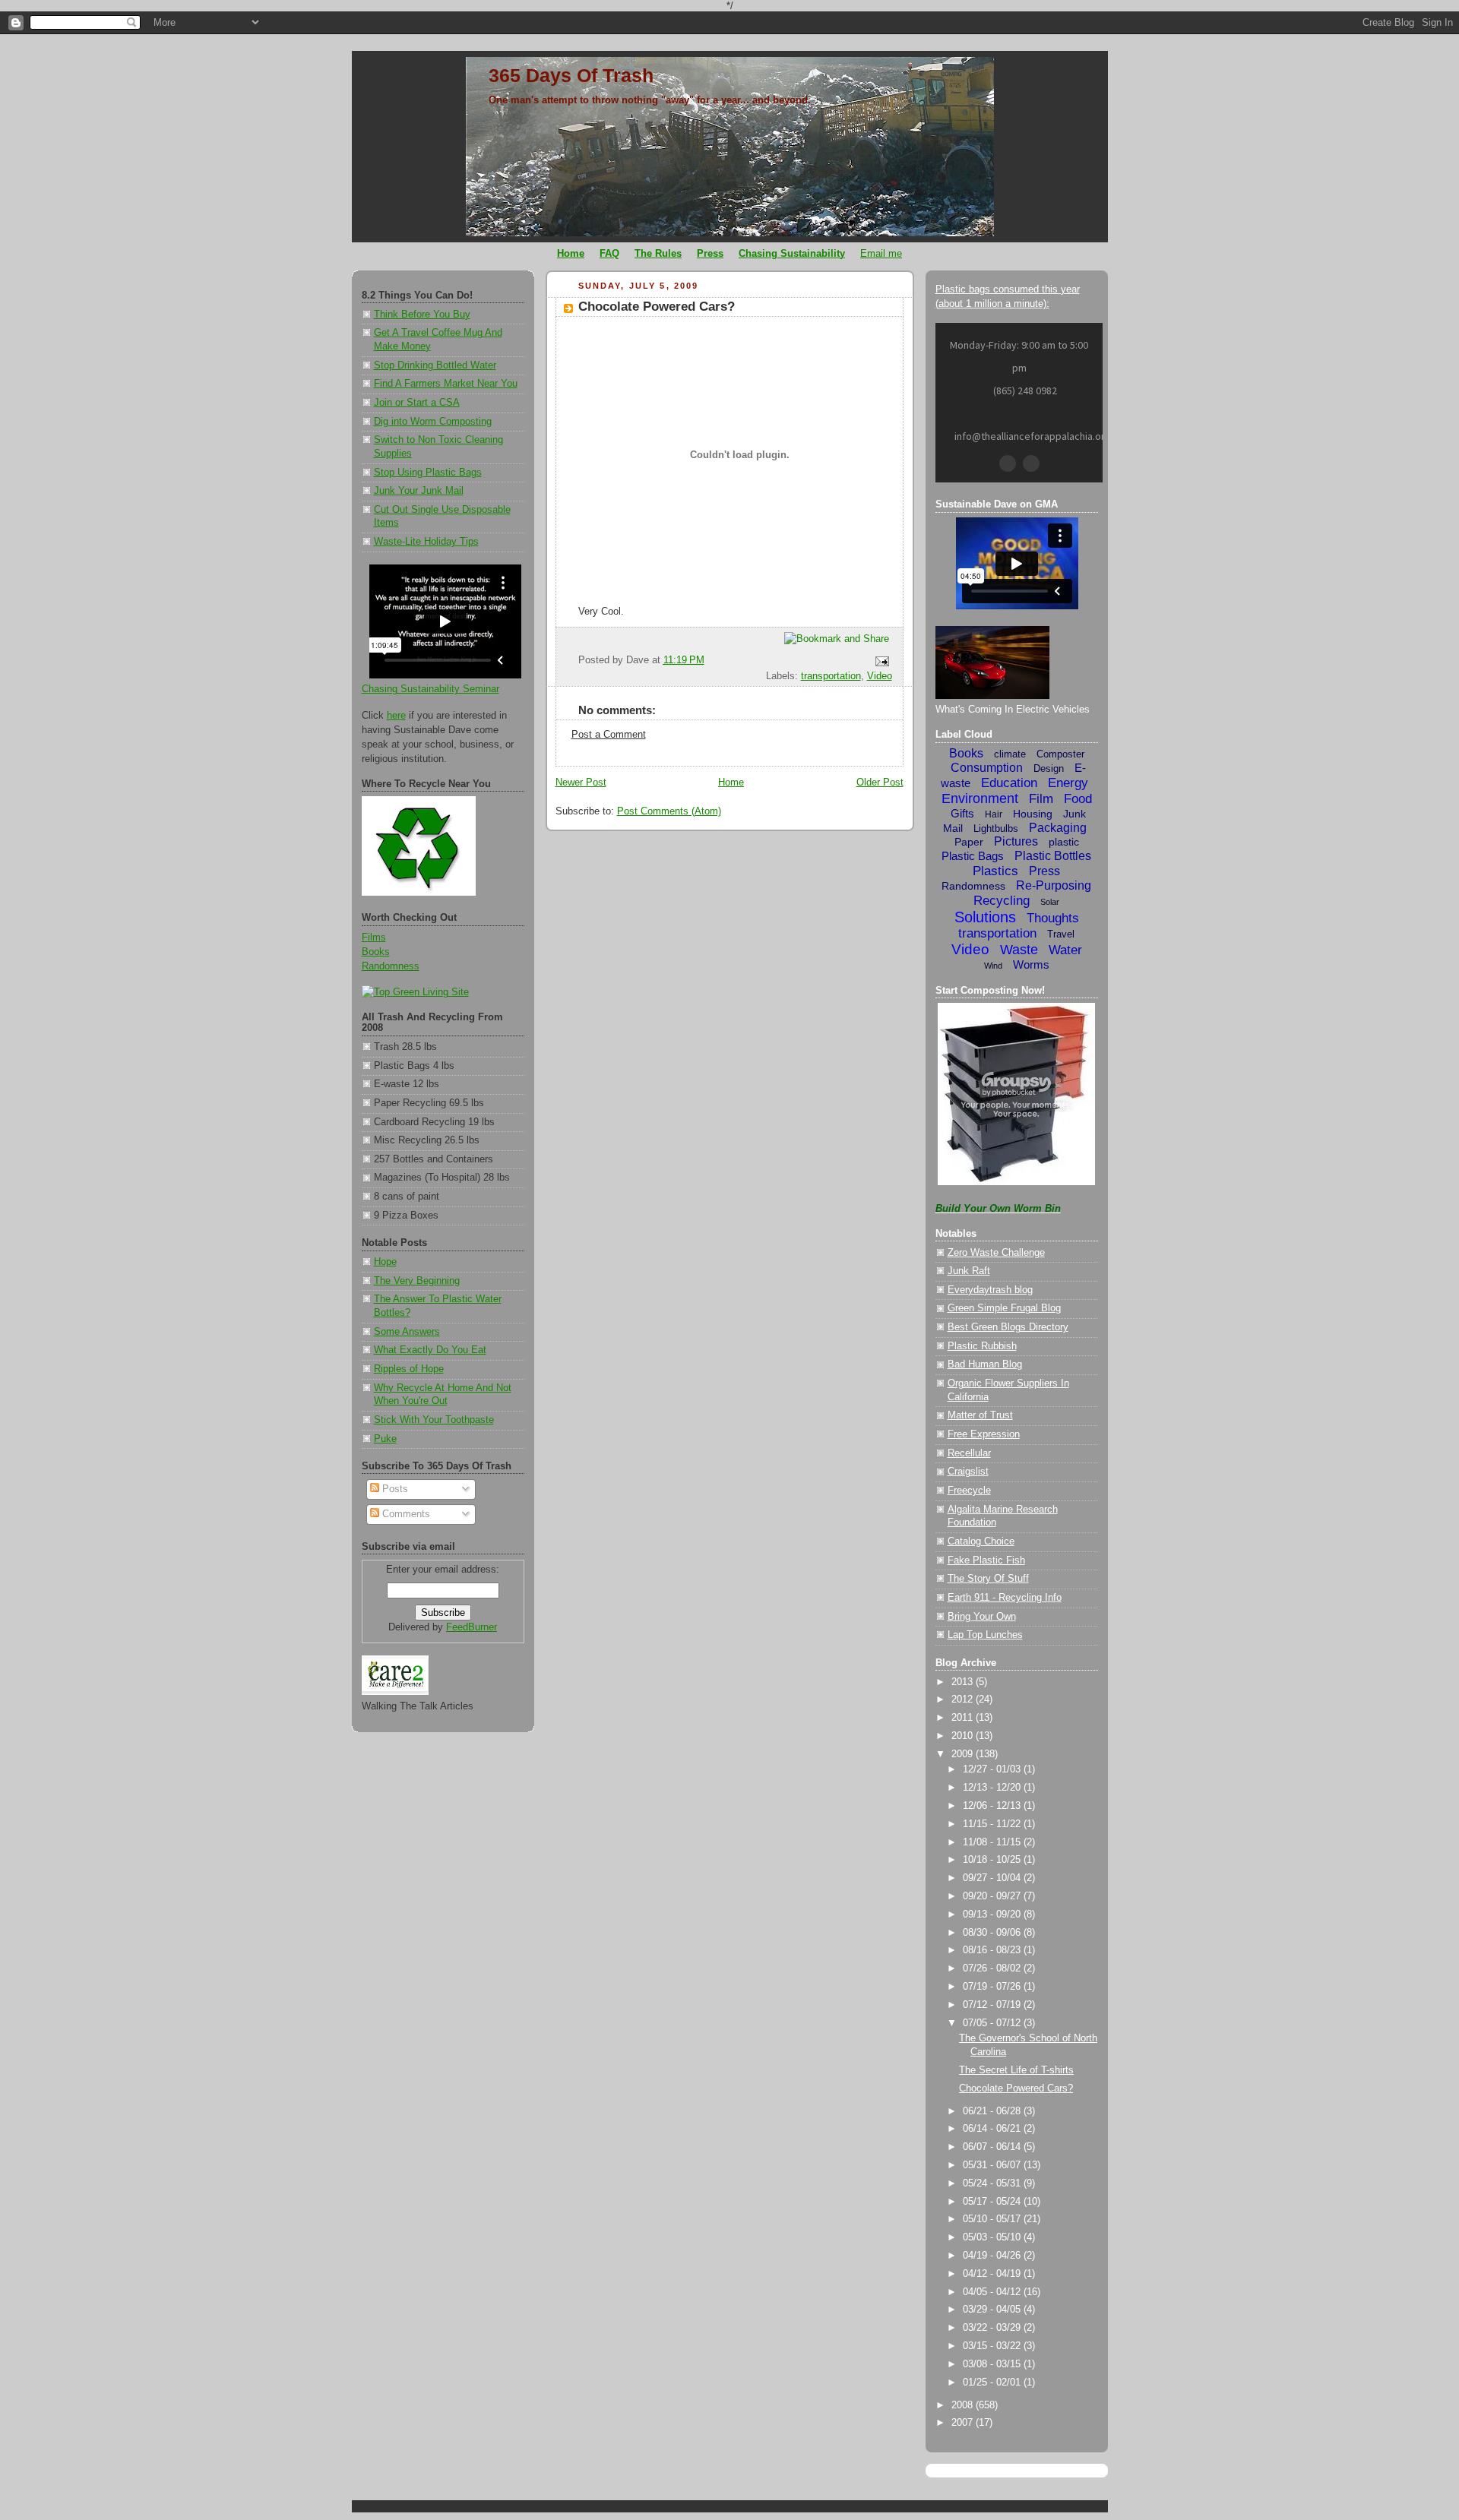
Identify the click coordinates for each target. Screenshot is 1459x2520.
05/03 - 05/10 (993, 2237)
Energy (1068, 783)
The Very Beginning (417, 1281)
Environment (980, 798)
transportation (831, 676)
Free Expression (984, 1434)
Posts (394, 1489)
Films (374, 937)
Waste (1019, 950)
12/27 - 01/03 (993, 1769)
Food (1078, 799)
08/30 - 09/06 (993, 1933)
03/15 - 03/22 (993, 2346)
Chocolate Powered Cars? (657, 307)
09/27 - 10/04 (993, 1878)
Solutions (985, 917)
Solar (1050, 902)
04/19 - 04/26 (993, 2256)
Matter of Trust (980, 1415)
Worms (1031, 964)
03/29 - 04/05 (993, 2310)
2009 (964, 1754)
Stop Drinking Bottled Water (435, 365)
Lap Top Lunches (985, 1635)
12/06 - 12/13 (993, 1806)
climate (1010, 754)
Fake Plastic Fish (986, 1560)
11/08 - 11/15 (993, 1842)
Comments (405, 1514)
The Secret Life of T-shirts (1016, 2070)
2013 (964, 1682)
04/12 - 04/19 (993, 2274)
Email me (881, 253)
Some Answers (407, 1332)
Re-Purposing (1054, 885)
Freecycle (969, 1491)
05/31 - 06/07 (993, 2165)
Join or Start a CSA (417, 403)
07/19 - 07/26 (993, 1987)
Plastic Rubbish (982, 1346)
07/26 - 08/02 (993, 1968)
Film (1041, 799)
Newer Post (581, 783)
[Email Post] (879, 661)
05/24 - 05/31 (993, 2183)
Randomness (391, 966)
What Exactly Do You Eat (430, 1350)
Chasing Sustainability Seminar (430, 689)
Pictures (1016, 841)
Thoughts (1053, 918)
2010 (964, 1736)
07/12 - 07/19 (993, 2005)
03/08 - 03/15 (993, 2364)
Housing (1033, 814)
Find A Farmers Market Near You (446, 384)
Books (376, 952)
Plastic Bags (973, 856)
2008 (964, 2405)
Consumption (987, 768)
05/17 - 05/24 (993, 2202)
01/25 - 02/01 (993, 2382)
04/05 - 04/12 (993, 2292)
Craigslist (968, 1472)
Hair (994, 814)
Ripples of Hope (409, 1369)
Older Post (880, 783)
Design (1049, 768)
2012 (964, 1699)
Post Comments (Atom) (669, 811)
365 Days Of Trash (571, 75)
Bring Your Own (982, 1617)
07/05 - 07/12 (993, 2023)
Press (1044, 871)
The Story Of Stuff (988, 1579)
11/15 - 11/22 (993, 1824)
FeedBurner (472, 1627)
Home (731, 783)
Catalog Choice (981, 1541)
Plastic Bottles (1053, 856)
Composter (1060, 754)
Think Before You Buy (422, 315)
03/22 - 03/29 (993, 2328)
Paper (969, 842)
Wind (993, 966)
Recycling (1002, 901)
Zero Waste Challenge (996, 1253)
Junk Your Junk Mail (419, 491)
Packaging (1058, 828)
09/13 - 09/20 (993, 1915)
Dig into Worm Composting (433, 422)
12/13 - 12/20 (993, 1788)
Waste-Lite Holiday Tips (426, 542)
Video (880, 676)
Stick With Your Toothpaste (434, 1420)
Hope (385, 1262)
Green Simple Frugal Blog (1004, 1308)
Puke (385, 1439)
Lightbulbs (996, 828)
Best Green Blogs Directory (1008, 1327)
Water (1065, 950)
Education (1009, 783)
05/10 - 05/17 (993, 2219)
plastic (1064, 842)
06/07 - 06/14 (993, 2147)
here (396, 716)
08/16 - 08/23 (993, 1950)
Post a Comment (609, 735)
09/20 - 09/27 (993, 1896)
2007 (964, 2423)
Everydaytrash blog (990, 1290)
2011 (964, 1718)
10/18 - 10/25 (993, 1860)
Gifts (962, 813)
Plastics (995, 871)
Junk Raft (969, 1271)
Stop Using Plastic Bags (428, 473)
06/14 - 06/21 (993, 2129)
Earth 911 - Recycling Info (1005, 1598)
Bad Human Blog (985, 1364)
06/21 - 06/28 (993, 2111)
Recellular (969, 1453)
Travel (1061, 934)
